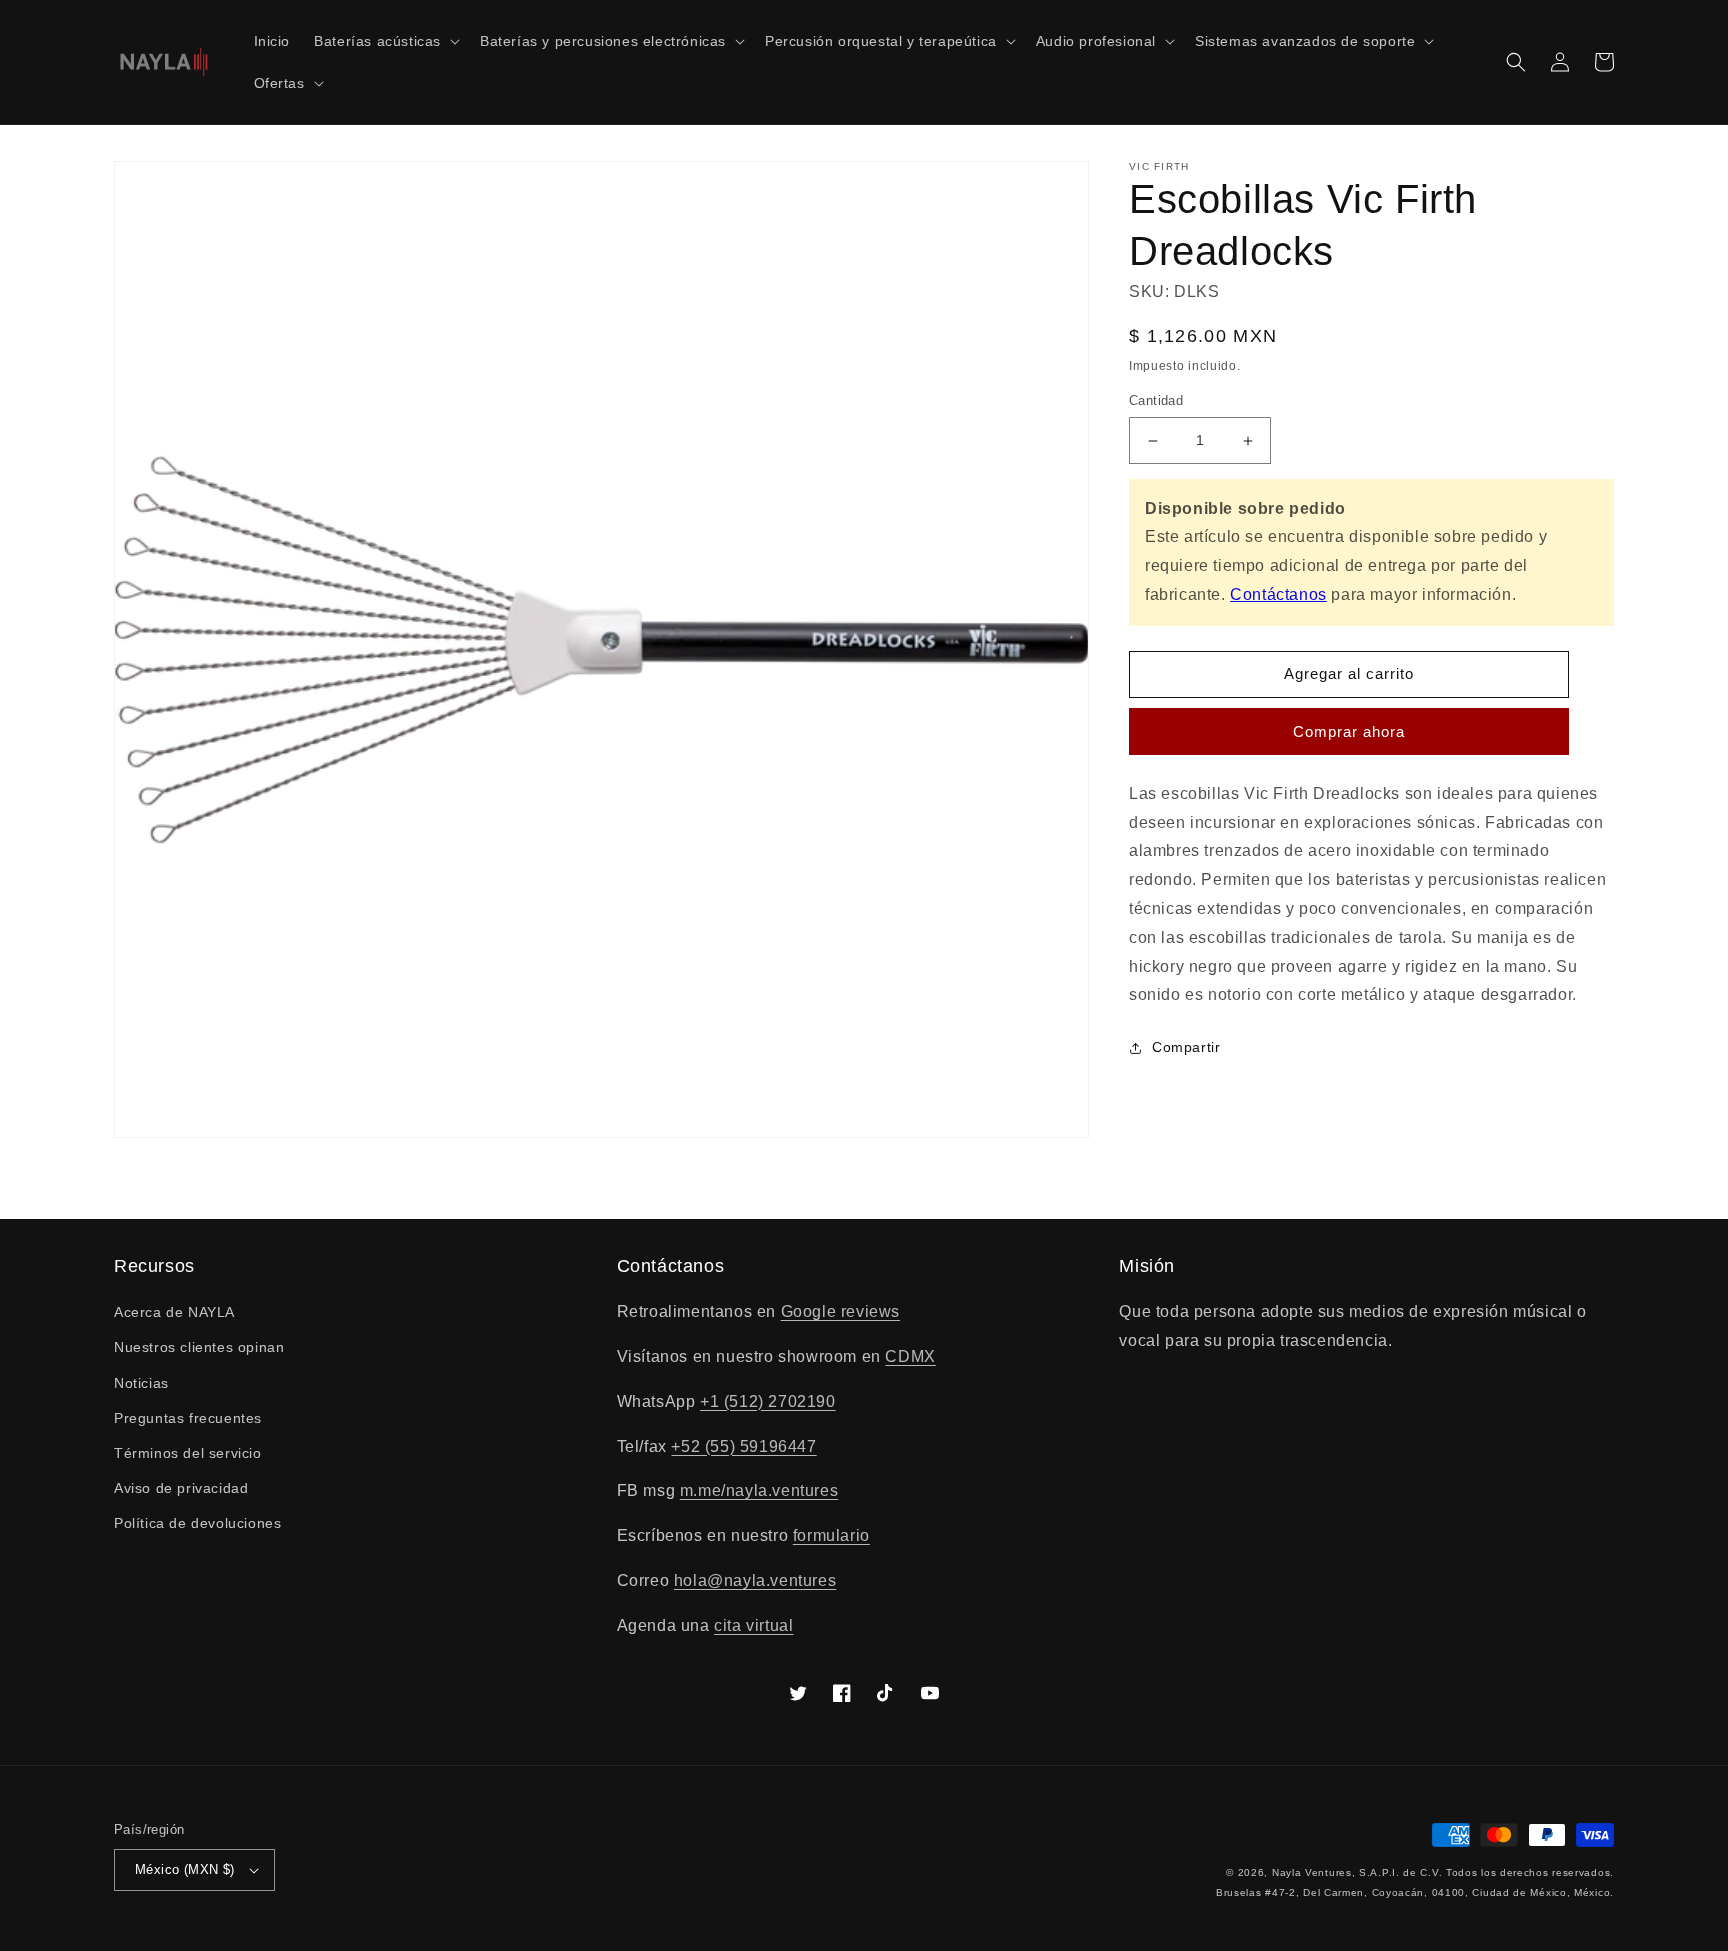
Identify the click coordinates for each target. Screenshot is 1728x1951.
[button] (385, 41)
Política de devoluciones (197, 1523)
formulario (831, 1535)
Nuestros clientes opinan (199, 1347)
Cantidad (1156, 401)
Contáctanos (1278, 594)
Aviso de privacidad (181, 1488)
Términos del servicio (188, 1453)
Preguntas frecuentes (188, 1418)
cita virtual (753, 1625)
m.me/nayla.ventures (759, 1490)
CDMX (910, 1356)
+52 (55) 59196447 (743, 1446)
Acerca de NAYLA (174, 1312)
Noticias (141, 1383)
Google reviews (840, 1311)
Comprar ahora (1349, 731)
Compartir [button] (1186, 1048)
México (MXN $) (185, 1869)
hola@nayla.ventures (755, 1580)
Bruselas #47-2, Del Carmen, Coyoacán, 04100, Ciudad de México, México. (1415, 1892)
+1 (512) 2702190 (768, 1401)
